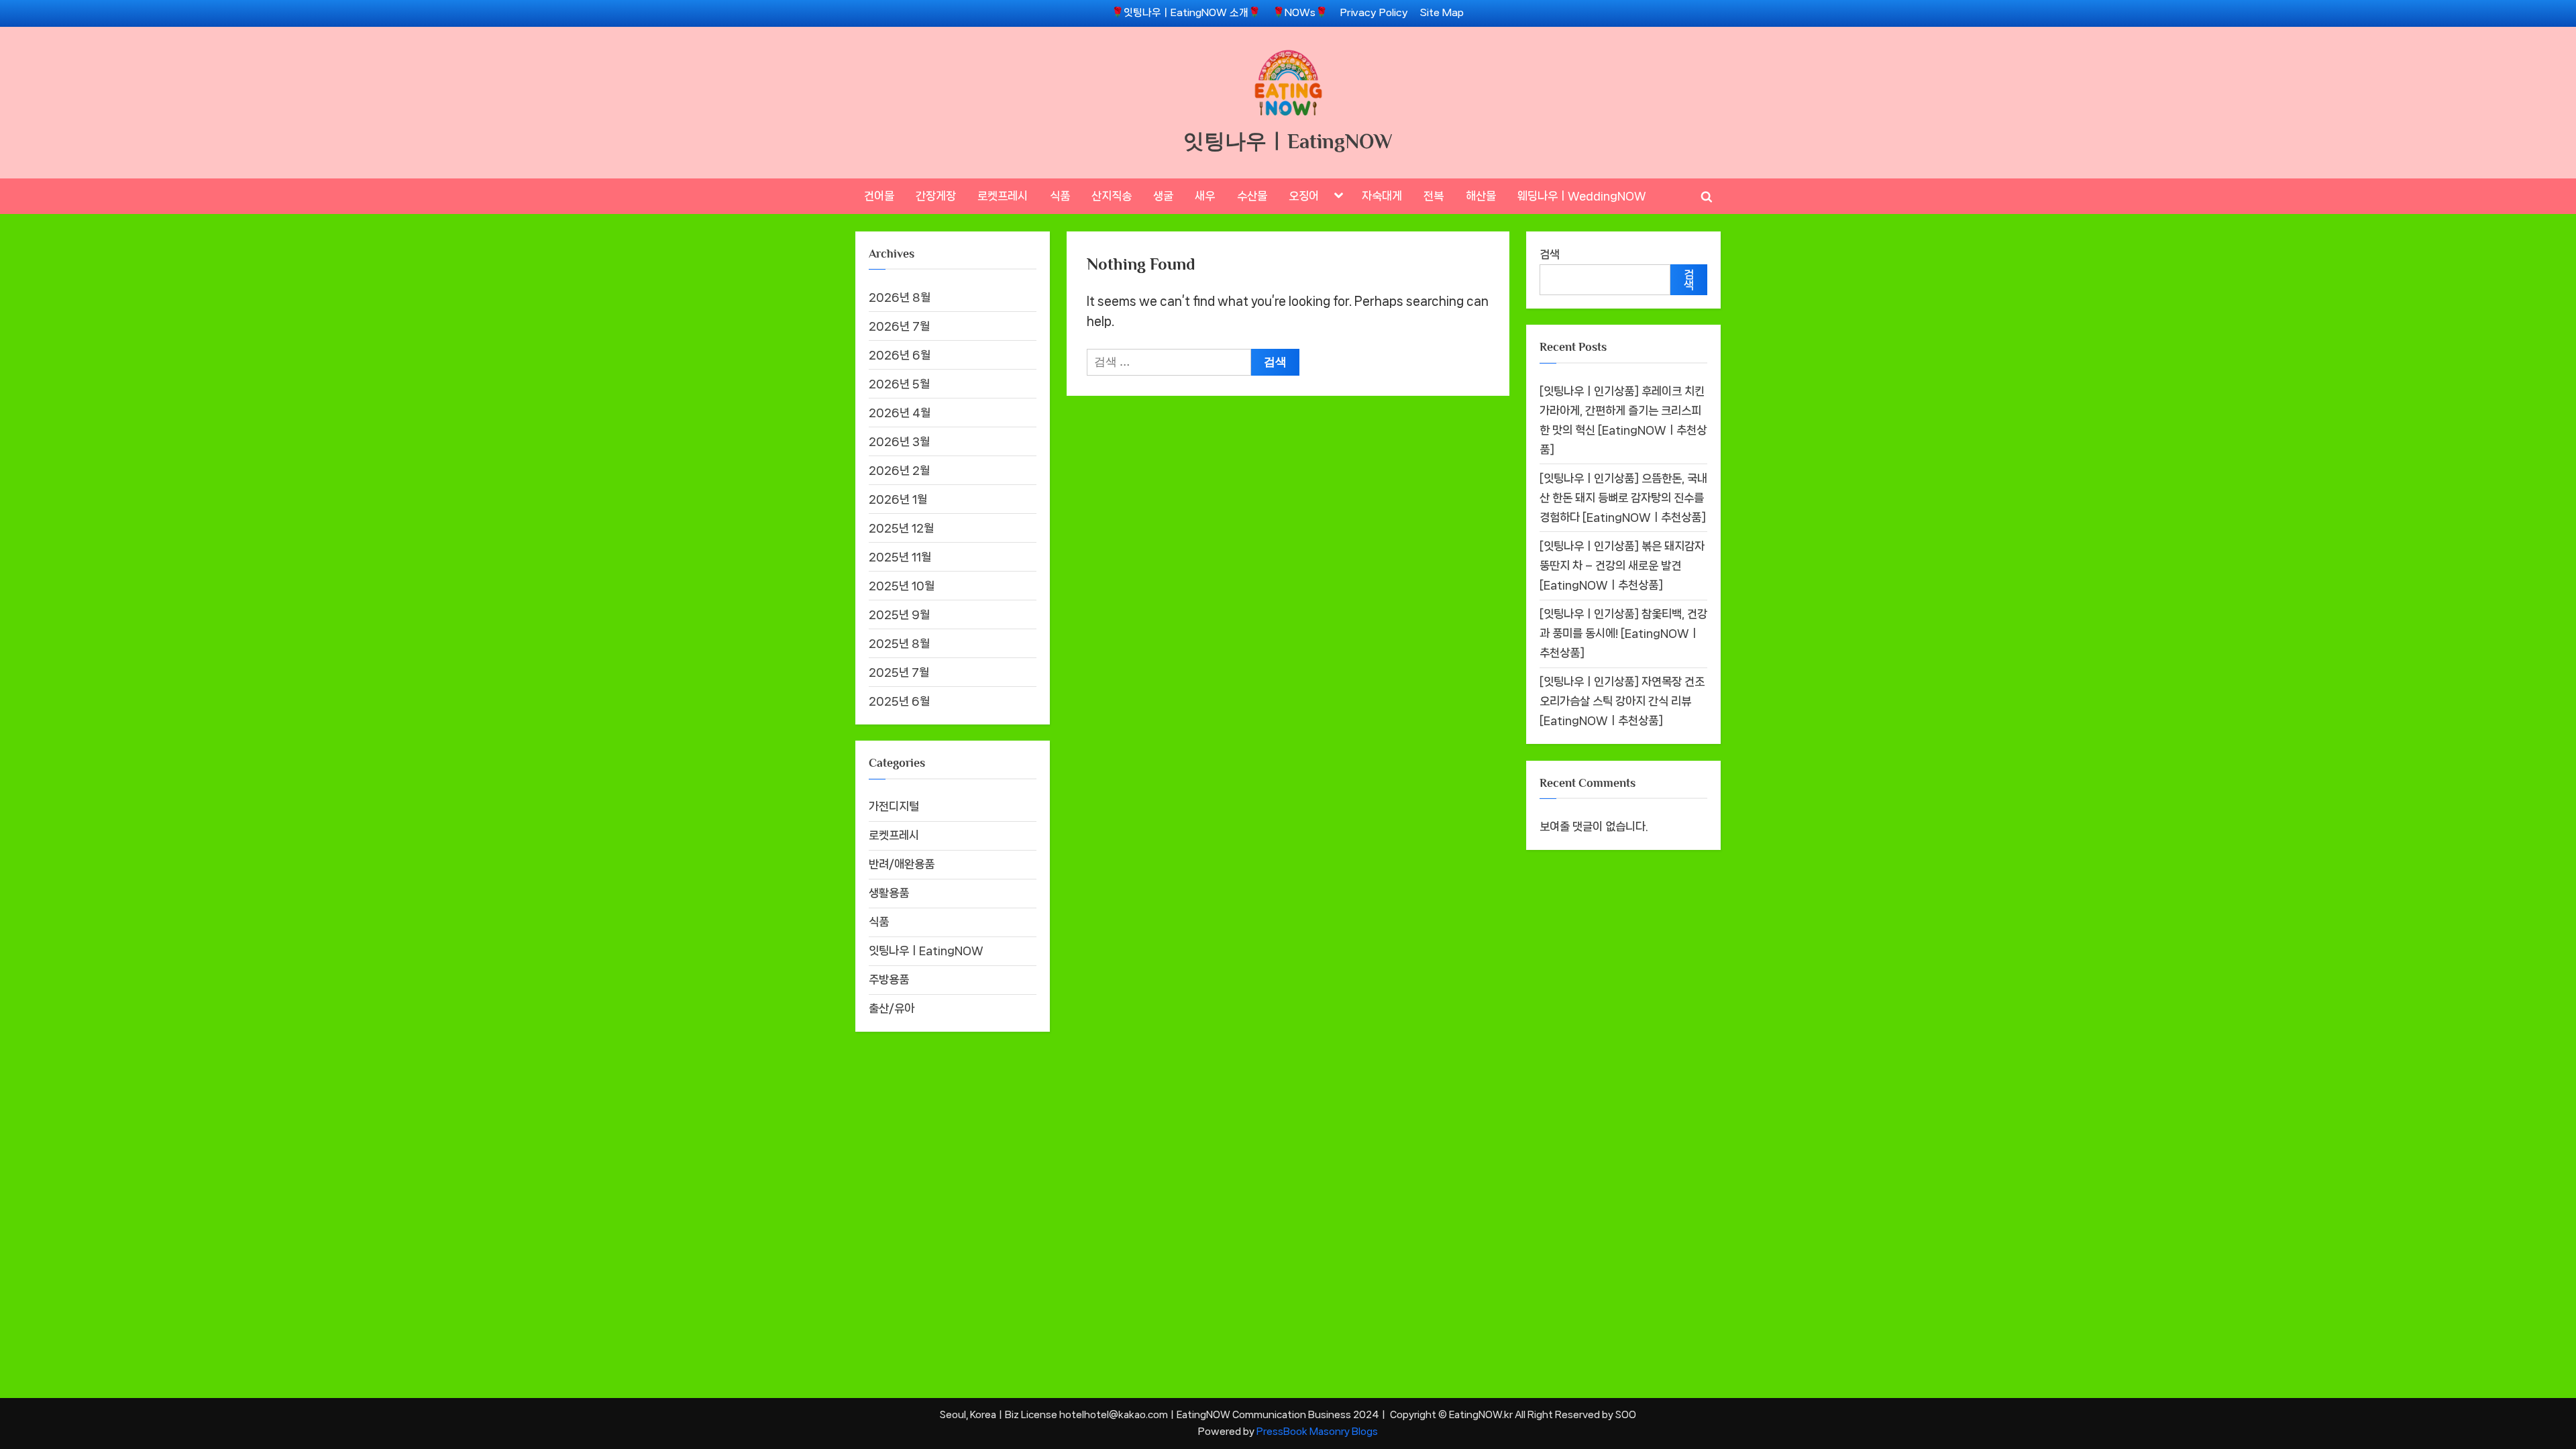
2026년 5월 (899, 384)
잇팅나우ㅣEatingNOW (1288, 141)
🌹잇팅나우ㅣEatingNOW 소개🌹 (1186, 13)
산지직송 (1112, 196)
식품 (1060, 196)
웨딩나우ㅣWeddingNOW (1582, 196)
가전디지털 (894, 806)
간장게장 (936, 196)
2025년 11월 (900, 557)
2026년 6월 (900, 355)
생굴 (1163, 196)
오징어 (1304, 196)
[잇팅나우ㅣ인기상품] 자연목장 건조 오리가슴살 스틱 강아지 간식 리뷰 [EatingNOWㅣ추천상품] (1622, 701)
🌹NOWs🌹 (1300, 13)
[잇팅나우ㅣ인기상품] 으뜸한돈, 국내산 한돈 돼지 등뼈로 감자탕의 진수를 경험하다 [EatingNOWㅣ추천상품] (1623, 498)
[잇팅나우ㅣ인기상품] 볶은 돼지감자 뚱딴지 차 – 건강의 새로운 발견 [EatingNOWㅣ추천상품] (1622, 566)
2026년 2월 (899, 470)
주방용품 (889, 979)
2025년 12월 (901, 528)
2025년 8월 (899, 643)
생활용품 (889, 893)
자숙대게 (1382, 196)
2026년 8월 (900, 297)
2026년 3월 (899, 441)
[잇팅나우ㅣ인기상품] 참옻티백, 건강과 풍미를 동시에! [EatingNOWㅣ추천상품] (1623, 633)
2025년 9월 (899, 614)
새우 (1205, 196)
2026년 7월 (899, 326)
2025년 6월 (899, 701)
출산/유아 (892, 1008)
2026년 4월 (900, 413)
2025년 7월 (899, 672)
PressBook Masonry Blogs (1317, 1431)
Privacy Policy (1374, 13)
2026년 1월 (898, 499)
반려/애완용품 (902, 864)
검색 (1550, 254)
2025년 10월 (902, 586)
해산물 (1481, 196)
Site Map (1442, 13)
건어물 (879, 196)
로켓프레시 (1003, 196)
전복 (1434, 196)
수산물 (1252, 196)
